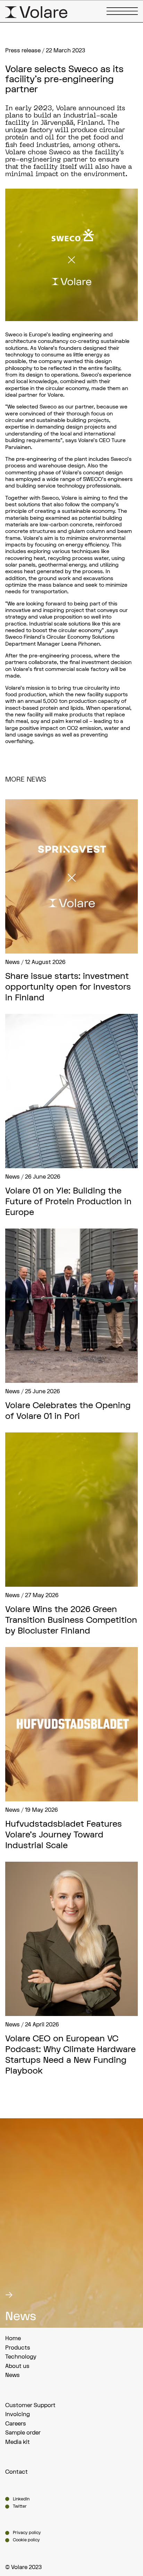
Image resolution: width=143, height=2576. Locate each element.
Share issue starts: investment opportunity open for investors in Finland (68, 987)
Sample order (23, 2433)
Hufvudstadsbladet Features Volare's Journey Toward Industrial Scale (64, 1835)
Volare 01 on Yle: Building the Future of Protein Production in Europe (68, 1202)
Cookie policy (26, 2540)
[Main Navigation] (122, 11)
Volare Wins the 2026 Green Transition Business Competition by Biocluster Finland (71, 1620)
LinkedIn (21, 2499)
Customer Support (30, 2405)
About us (17, 2366)
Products (18, 2348)
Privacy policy (27, 2533)
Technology (21, 2357)
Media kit (18, 2442)
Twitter (20, 2506)
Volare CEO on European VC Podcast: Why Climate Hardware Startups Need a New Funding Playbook (70, 2055)
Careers (16, 2424)
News (12, 2375)
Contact (16, 2472)
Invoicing (18, 2414)
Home (13, 2338)
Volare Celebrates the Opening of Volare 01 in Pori (68, 1411)
